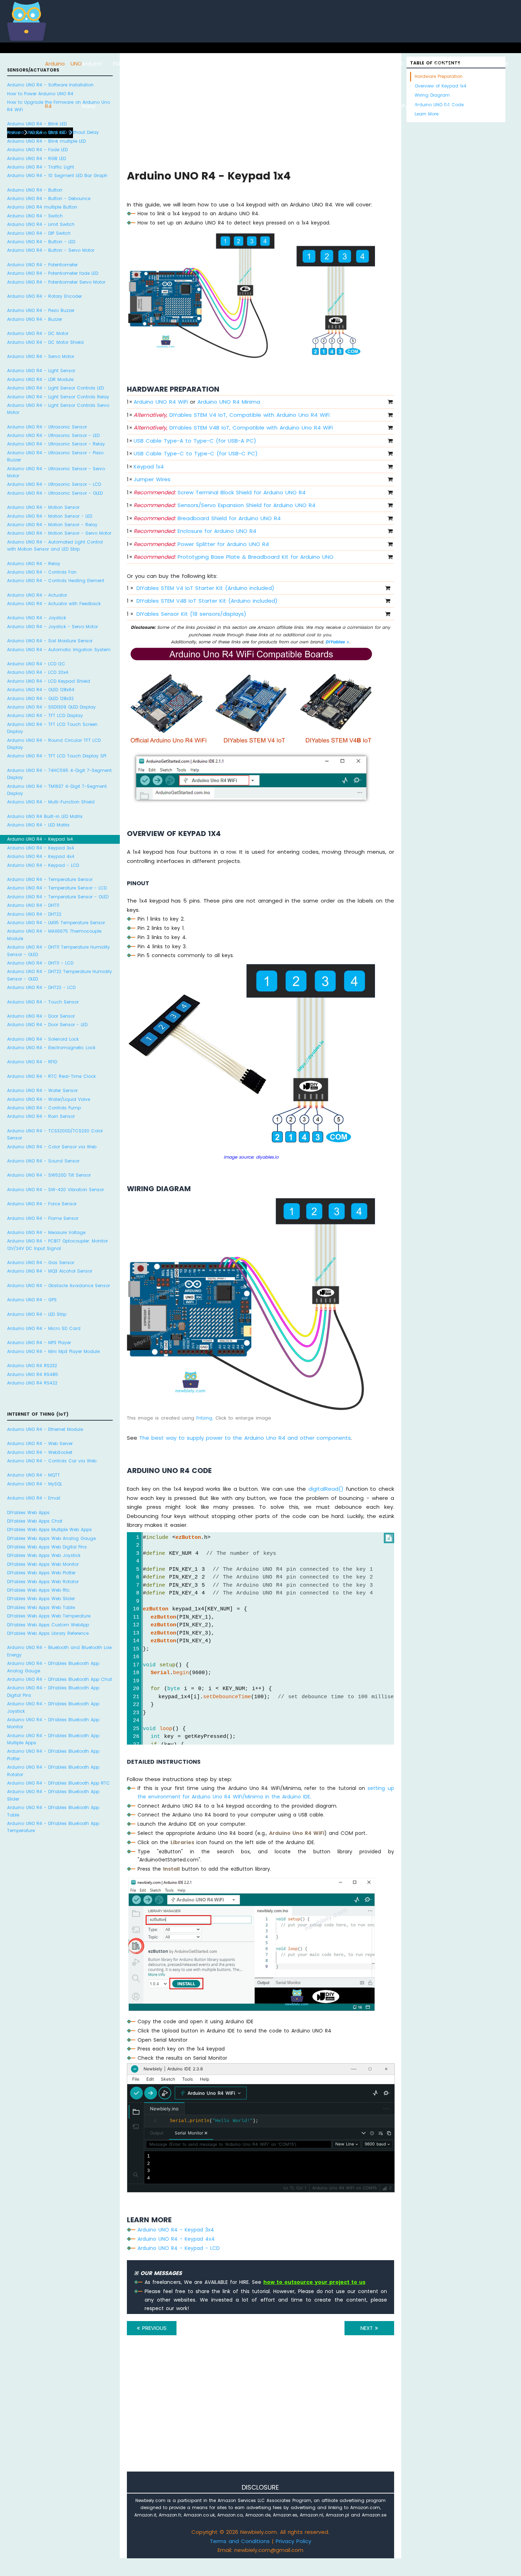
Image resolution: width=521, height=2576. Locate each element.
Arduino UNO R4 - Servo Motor (41, 356)
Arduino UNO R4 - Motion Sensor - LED (50, 516)
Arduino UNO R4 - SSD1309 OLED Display (51, 707)
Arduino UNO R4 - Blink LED (37, 124)
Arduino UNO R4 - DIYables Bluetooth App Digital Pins (53, 1691)
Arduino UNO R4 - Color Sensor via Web (52, 1147)
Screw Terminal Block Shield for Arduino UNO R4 (220, 492)
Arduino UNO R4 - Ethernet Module (45, 1429)
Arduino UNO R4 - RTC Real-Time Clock (51, 1076)
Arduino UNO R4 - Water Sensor (42, 1090)
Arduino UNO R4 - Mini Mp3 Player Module (53, 1351)
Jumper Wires (152, 479)
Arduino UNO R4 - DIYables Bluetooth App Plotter (53, 1755)
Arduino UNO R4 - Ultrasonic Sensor (47, 427)
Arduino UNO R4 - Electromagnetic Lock (51, 1048)
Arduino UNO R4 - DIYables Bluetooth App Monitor (53, 1723)
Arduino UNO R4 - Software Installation (50, 85)
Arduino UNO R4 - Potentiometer (42, 265)
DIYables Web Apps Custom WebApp (48, 1625)
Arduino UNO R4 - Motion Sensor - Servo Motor (59, 533)
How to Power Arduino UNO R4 (40, 94)
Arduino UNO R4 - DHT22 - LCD (41, 987)
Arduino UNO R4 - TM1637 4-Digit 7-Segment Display (57, 790)
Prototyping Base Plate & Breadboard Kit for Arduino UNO (234, 557)
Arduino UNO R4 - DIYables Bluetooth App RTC (58, 1783)
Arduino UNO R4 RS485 (33, 1374)
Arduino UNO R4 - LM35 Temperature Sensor (56, 923)
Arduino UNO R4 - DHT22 (34, 914)
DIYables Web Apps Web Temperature (49, 1616)
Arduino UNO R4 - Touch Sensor (43, 1002)
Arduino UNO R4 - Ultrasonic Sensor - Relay (56, 444)
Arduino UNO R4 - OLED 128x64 (41, 690)
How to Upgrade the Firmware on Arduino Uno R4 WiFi (58, 106)
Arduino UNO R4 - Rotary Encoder (44, 296)
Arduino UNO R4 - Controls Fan (42, 572)
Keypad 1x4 (149, 467)
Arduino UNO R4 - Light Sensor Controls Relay (58, 397)
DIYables (336, 642)
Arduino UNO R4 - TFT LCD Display (45, 715)
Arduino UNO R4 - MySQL (35, 1484)
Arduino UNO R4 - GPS (32, 1300)
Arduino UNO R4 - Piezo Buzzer (41, 310)
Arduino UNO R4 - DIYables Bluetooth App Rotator (53, 1771)
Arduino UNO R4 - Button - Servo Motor (51, 250)
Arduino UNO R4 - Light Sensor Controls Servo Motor (58, 409)
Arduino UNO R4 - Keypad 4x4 (41, 856)
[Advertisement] (260, 2413)
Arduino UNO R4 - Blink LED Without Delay (53, 132)
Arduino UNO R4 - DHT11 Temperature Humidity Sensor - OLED (58, 951)
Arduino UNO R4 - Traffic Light (41, 167)
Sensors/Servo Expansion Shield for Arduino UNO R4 (225, 505)
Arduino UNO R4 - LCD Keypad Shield (49, 681)
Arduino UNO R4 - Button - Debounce (49, 198)
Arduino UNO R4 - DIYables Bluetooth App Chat (60, 1679)
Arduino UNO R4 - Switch (35, 216)
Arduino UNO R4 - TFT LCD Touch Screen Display (52, 728)
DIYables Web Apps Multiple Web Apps (49, 1529)
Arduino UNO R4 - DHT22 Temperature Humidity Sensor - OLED (60, 975)
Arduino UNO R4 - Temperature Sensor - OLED (58, 897)
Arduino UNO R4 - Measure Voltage (46, 1232)
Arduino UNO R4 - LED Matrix (38, 825)
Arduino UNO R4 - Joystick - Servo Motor (52, 627)
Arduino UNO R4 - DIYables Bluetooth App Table (53, 1811)
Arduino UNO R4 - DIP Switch (39, 233)
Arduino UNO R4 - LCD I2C (36, 664)
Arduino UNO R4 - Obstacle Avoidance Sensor (58, 1286)
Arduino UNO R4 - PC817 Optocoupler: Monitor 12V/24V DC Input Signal (57, 1244)
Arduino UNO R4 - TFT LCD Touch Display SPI (57, 756)
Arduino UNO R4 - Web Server (40, 1443)
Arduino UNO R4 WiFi (161, 402)
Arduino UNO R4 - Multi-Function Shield (51, 802)
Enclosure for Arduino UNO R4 (195, 531)
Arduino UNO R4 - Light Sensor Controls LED (55, 388)
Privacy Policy (293, 2541)
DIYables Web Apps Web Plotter (41, 1573)
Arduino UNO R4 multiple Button (42, 207)
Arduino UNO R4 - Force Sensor (42, 1204)
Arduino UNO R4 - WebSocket (40, 1452)
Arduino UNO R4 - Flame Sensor (43, 1218)
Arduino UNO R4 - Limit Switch (41, 224)
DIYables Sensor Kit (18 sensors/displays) (191, 614)
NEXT (368, 2328)
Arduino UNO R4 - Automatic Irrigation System (59, 650)
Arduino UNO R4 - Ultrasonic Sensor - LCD (54, 484)
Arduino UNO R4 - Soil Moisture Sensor (50, 641)
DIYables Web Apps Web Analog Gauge (51, 1538)
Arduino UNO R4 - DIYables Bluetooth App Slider (53, 1795)
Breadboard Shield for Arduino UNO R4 (207, 518)
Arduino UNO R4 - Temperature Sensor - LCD (57, 888)
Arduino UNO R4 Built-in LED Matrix (45, 816)
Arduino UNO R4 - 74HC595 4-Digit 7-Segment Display (59, 774)
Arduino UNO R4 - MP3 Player (39, 1343)
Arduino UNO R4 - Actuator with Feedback (54, 604)
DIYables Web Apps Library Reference (48, 1633)
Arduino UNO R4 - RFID (32, 1062)
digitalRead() (326, 1489)
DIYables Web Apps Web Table (41, 1607)
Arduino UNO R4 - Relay (34, 564)
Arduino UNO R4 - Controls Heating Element (56, 581)
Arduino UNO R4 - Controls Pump (44, 1108)
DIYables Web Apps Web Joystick (44, 1555)
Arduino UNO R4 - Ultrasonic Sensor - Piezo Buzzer (55, 456)
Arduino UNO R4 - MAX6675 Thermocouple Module (54, 935)
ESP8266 (124, 64)
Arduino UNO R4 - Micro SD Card (44, 1328)
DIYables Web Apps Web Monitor (43, 1564)
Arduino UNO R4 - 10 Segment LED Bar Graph (57, 175)
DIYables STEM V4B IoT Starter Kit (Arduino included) (207, 601)
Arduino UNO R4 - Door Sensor (41, 1016)
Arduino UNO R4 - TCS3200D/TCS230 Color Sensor (55, 1134)
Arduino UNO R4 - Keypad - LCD (43, 865)
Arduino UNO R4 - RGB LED (37, 158)
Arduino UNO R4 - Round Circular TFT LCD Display (54, 744)
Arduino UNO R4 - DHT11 (33, 905)
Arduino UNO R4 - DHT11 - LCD (40, 963)
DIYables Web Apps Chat (35, 1521)
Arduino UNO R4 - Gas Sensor (41, 1263)
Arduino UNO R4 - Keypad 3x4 (41, 848)
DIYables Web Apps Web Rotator (43, 1582)
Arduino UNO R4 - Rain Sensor (41, 1116)
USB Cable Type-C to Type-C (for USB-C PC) (196, 453)
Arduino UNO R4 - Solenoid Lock (43, 1039)
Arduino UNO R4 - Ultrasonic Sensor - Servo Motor (56, 472)
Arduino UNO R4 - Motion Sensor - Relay (52, 525)
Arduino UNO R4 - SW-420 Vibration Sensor (55, 1190)
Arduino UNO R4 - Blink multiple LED (46, 141)
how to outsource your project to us (314, 2282)
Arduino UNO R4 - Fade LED (37, 150)
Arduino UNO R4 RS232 (32, 1366)
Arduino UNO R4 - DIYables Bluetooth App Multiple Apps (53, 1739)
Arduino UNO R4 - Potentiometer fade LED (53, 273)
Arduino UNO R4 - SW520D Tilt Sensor (49, 1175)
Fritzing (204, 1418)
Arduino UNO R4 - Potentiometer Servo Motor (56, 282)
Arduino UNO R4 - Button (35, 190)
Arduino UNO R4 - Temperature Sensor (50, 879)
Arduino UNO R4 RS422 (32, 1383)
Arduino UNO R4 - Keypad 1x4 (40, 839)
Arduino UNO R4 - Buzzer (35, 319)
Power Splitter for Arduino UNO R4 (201, 544)
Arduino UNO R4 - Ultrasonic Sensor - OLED (55, 493)
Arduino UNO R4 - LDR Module (40, 379)
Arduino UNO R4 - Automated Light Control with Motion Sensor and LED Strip (55, 545)
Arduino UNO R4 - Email (34, 1498)
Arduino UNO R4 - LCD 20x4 (38, 672)
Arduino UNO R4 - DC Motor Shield (45, 342)
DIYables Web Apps (28, 1512)
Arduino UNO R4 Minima (229, 402)
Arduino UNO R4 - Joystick (37, 618)
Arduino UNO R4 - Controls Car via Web (52, 1461)
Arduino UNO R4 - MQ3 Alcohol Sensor (50, 1271)
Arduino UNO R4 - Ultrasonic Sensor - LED (53, 435)
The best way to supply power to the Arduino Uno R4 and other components (245, 1438)
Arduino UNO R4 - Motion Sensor (43, 507)
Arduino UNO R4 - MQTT (33, 1475)
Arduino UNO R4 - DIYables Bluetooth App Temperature (53, 1827)
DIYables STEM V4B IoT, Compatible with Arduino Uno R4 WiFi (233, 428)
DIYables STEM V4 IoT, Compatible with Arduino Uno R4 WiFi (232, 415)
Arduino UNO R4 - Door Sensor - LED (47, 1025)
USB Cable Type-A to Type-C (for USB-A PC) (195, 441)
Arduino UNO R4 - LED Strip (37, 1314)
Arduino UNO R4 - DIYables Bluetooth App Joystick (53, 1707)
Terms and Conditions (240, 2541)
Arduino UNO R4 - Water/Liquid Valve (49, 1099)
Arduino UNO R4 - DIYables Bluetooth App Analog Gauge (53, 1667)
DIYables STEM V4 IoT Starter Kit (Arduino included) (205, 588)
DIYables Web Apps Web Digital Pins (47, 1547)
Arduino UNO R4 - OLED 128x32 (40, 698)
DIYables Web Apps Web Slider (41, 1599)
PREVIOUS (153, 2328)
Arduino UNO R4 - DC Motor (38, 333)
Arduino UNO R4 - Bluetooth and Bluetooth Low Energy (60, 1651)
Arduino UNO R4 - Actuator (37, 595)
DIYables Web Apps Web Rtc (38, 1590)
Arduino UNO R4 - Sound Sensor (43, 1161)
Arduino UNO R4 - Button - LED (41, 242)
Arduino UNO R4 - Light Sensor (41, 371)
